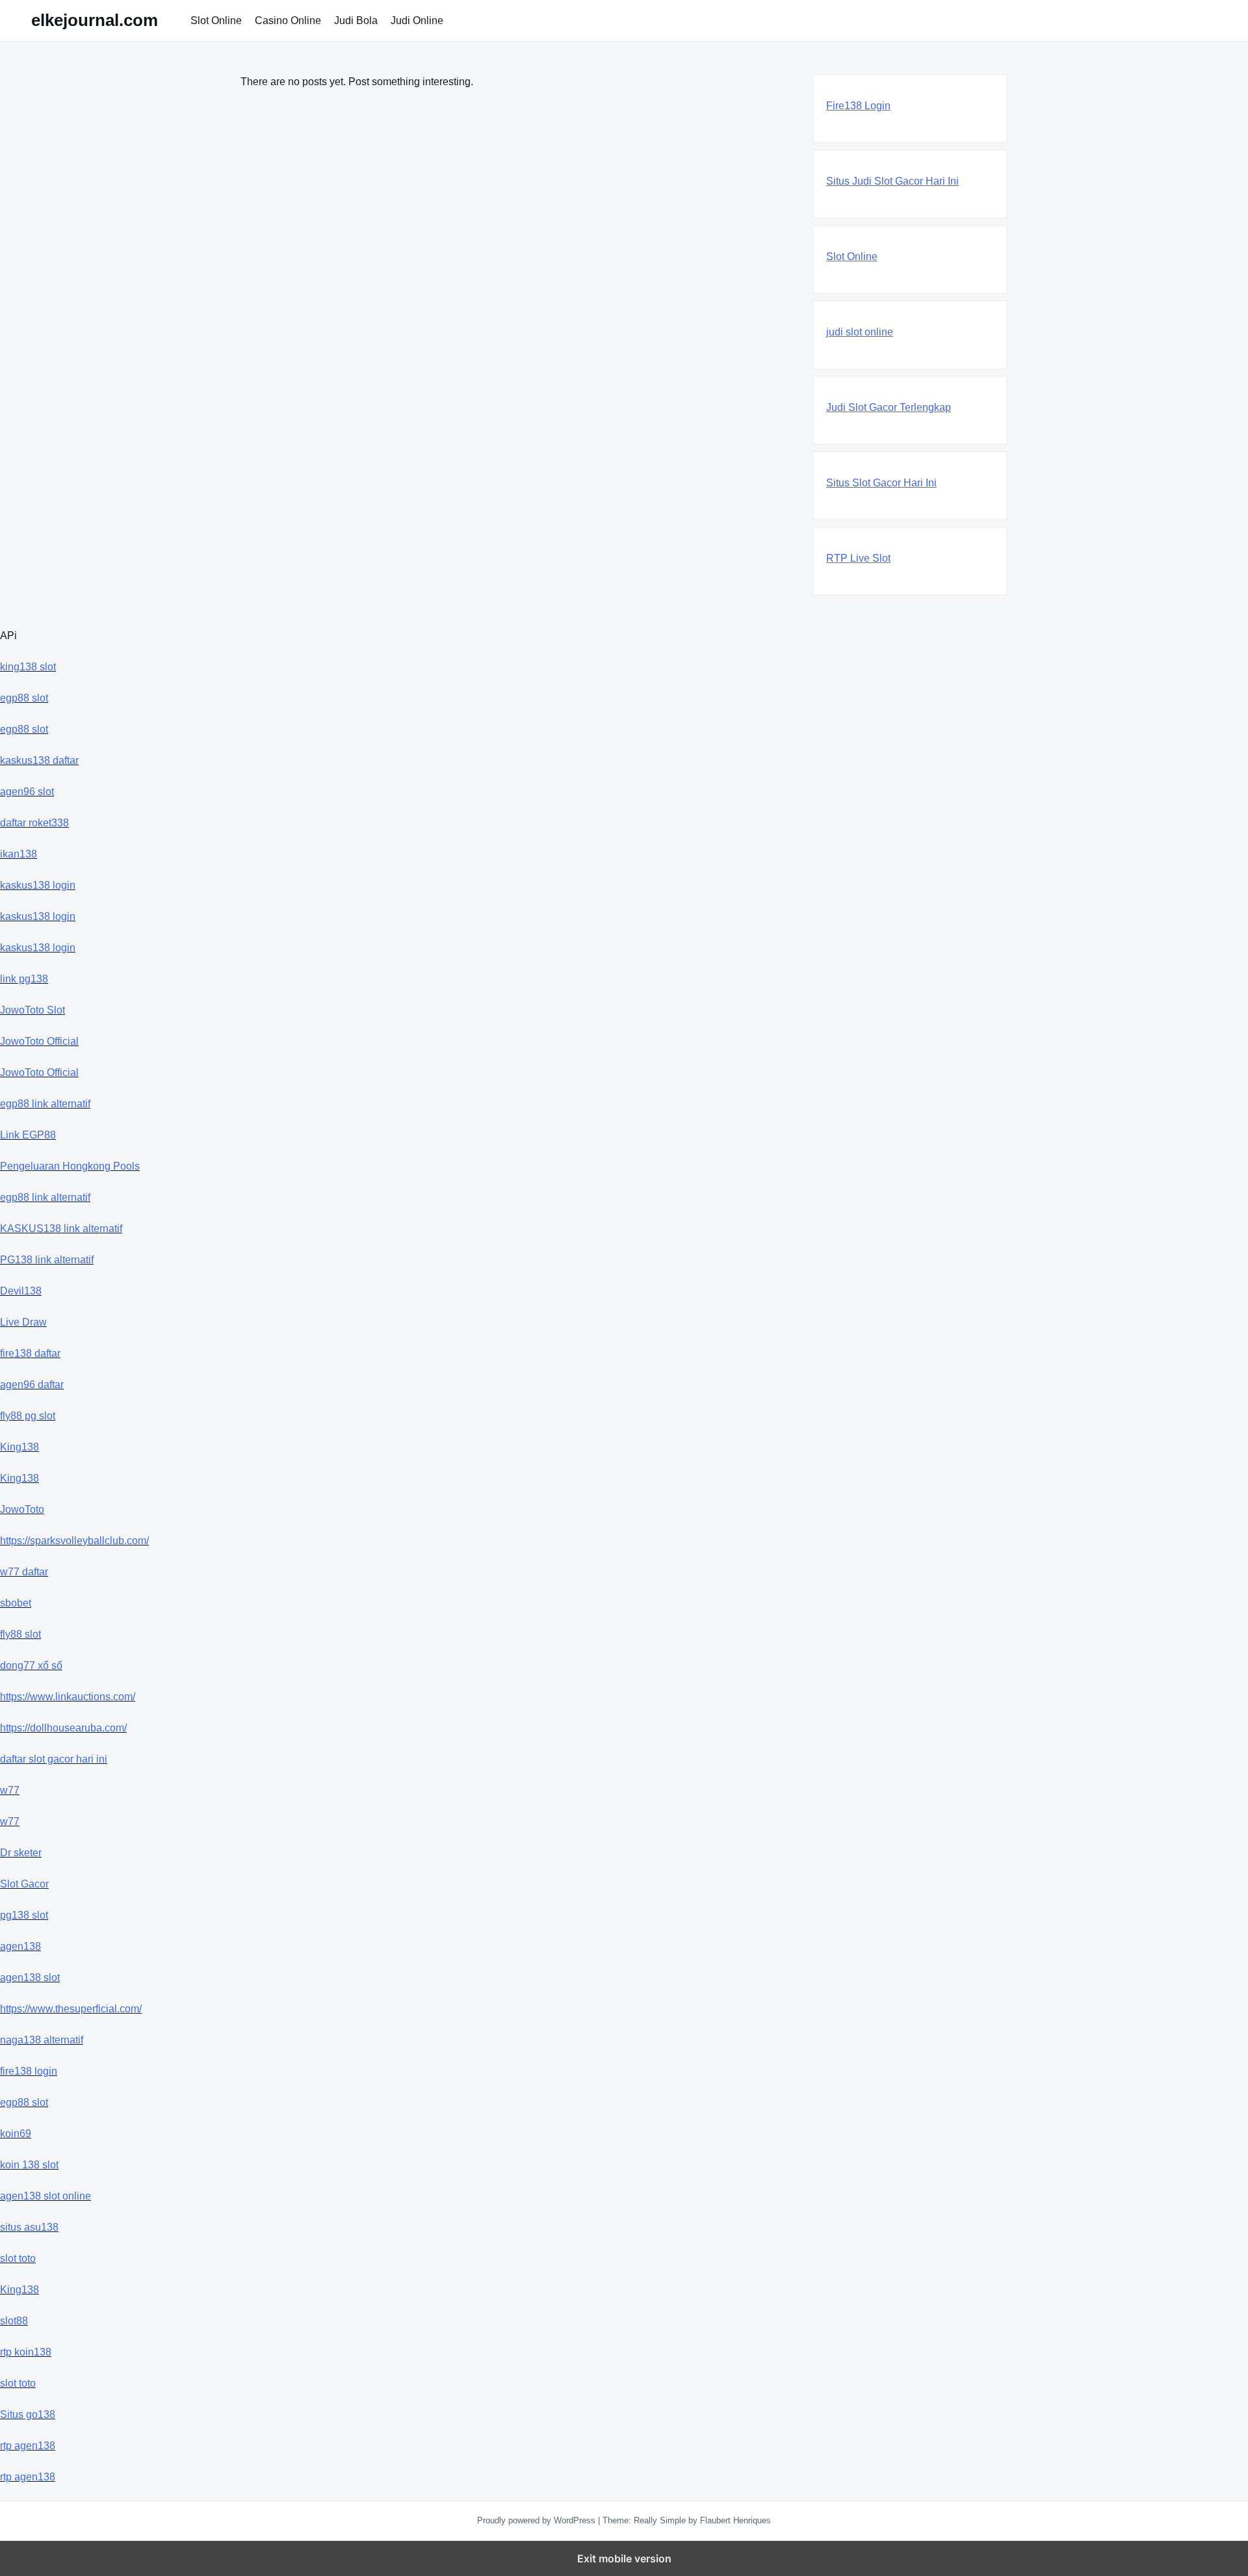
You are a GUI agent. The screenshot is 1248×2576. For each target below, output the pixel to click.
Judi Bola (356, 20)
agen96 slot (27, 792)
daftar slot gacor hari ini (54, 1759)
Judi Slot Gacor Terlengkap (889, 407)
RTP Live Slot (858, 558)
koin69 (16, 2134)
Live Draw (23, 1322)
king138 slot (28, 667)
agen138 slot (30, 1978)
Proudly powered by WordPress (538, 2520)
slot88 (14, 2321)
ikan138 (19, 854)
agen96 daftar (32, 1385)
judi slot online (860, 332)
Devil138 (21, 1291)
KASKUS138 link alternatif (61, 1229)
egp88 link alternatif (45, 1104)
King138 (19, 1447)
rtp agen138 (28, 2446)
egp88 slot (24, 698)
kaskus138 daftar (39, 760)
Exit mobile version (624, 2558)
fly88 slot (20, 1634)
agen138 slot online (45, 2196)
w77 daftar (24, 1572)
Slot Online (216, 20)
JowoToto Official (39, 1041)
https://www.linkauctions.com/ (68, 1697)
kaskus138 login (38, 885)
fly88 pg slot (28, 1416)
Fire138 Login (858, 106)
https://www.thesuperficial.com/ (71, 2009)
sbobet (16, 1603)
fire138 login (29, 2071)
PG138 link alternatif (47, 1260)
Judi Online (417, 20)
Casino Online (288, 20)
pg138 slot (24, 1915)
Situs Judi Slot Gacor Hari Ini (892, 181)
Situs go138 (28, 2414)
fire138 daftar (30, 1353)
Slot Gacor (24, 1884)
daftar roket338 (34, 823)
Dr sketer (21, 1853)
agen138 (20, 1946)
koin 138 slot (29, 2165)
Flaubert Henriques (735, 2520)
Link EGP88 (28, 1135)
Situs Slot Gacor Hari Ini (881, 483)
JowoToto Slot (32, 1010)
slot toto (18, 2258)
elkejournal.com (95, 20)
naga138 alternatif (42, 2040)
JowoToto (22, 1509)
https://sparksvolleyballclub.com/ (74, 1541)
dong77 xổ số (31, 1665)
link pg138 (24, 979)
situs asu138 (29, 2227)
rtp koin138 (26, 2352)
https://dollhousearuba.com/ (63, 1728)
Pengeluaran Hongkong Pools (70, 1166)
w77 (10, 1790)
